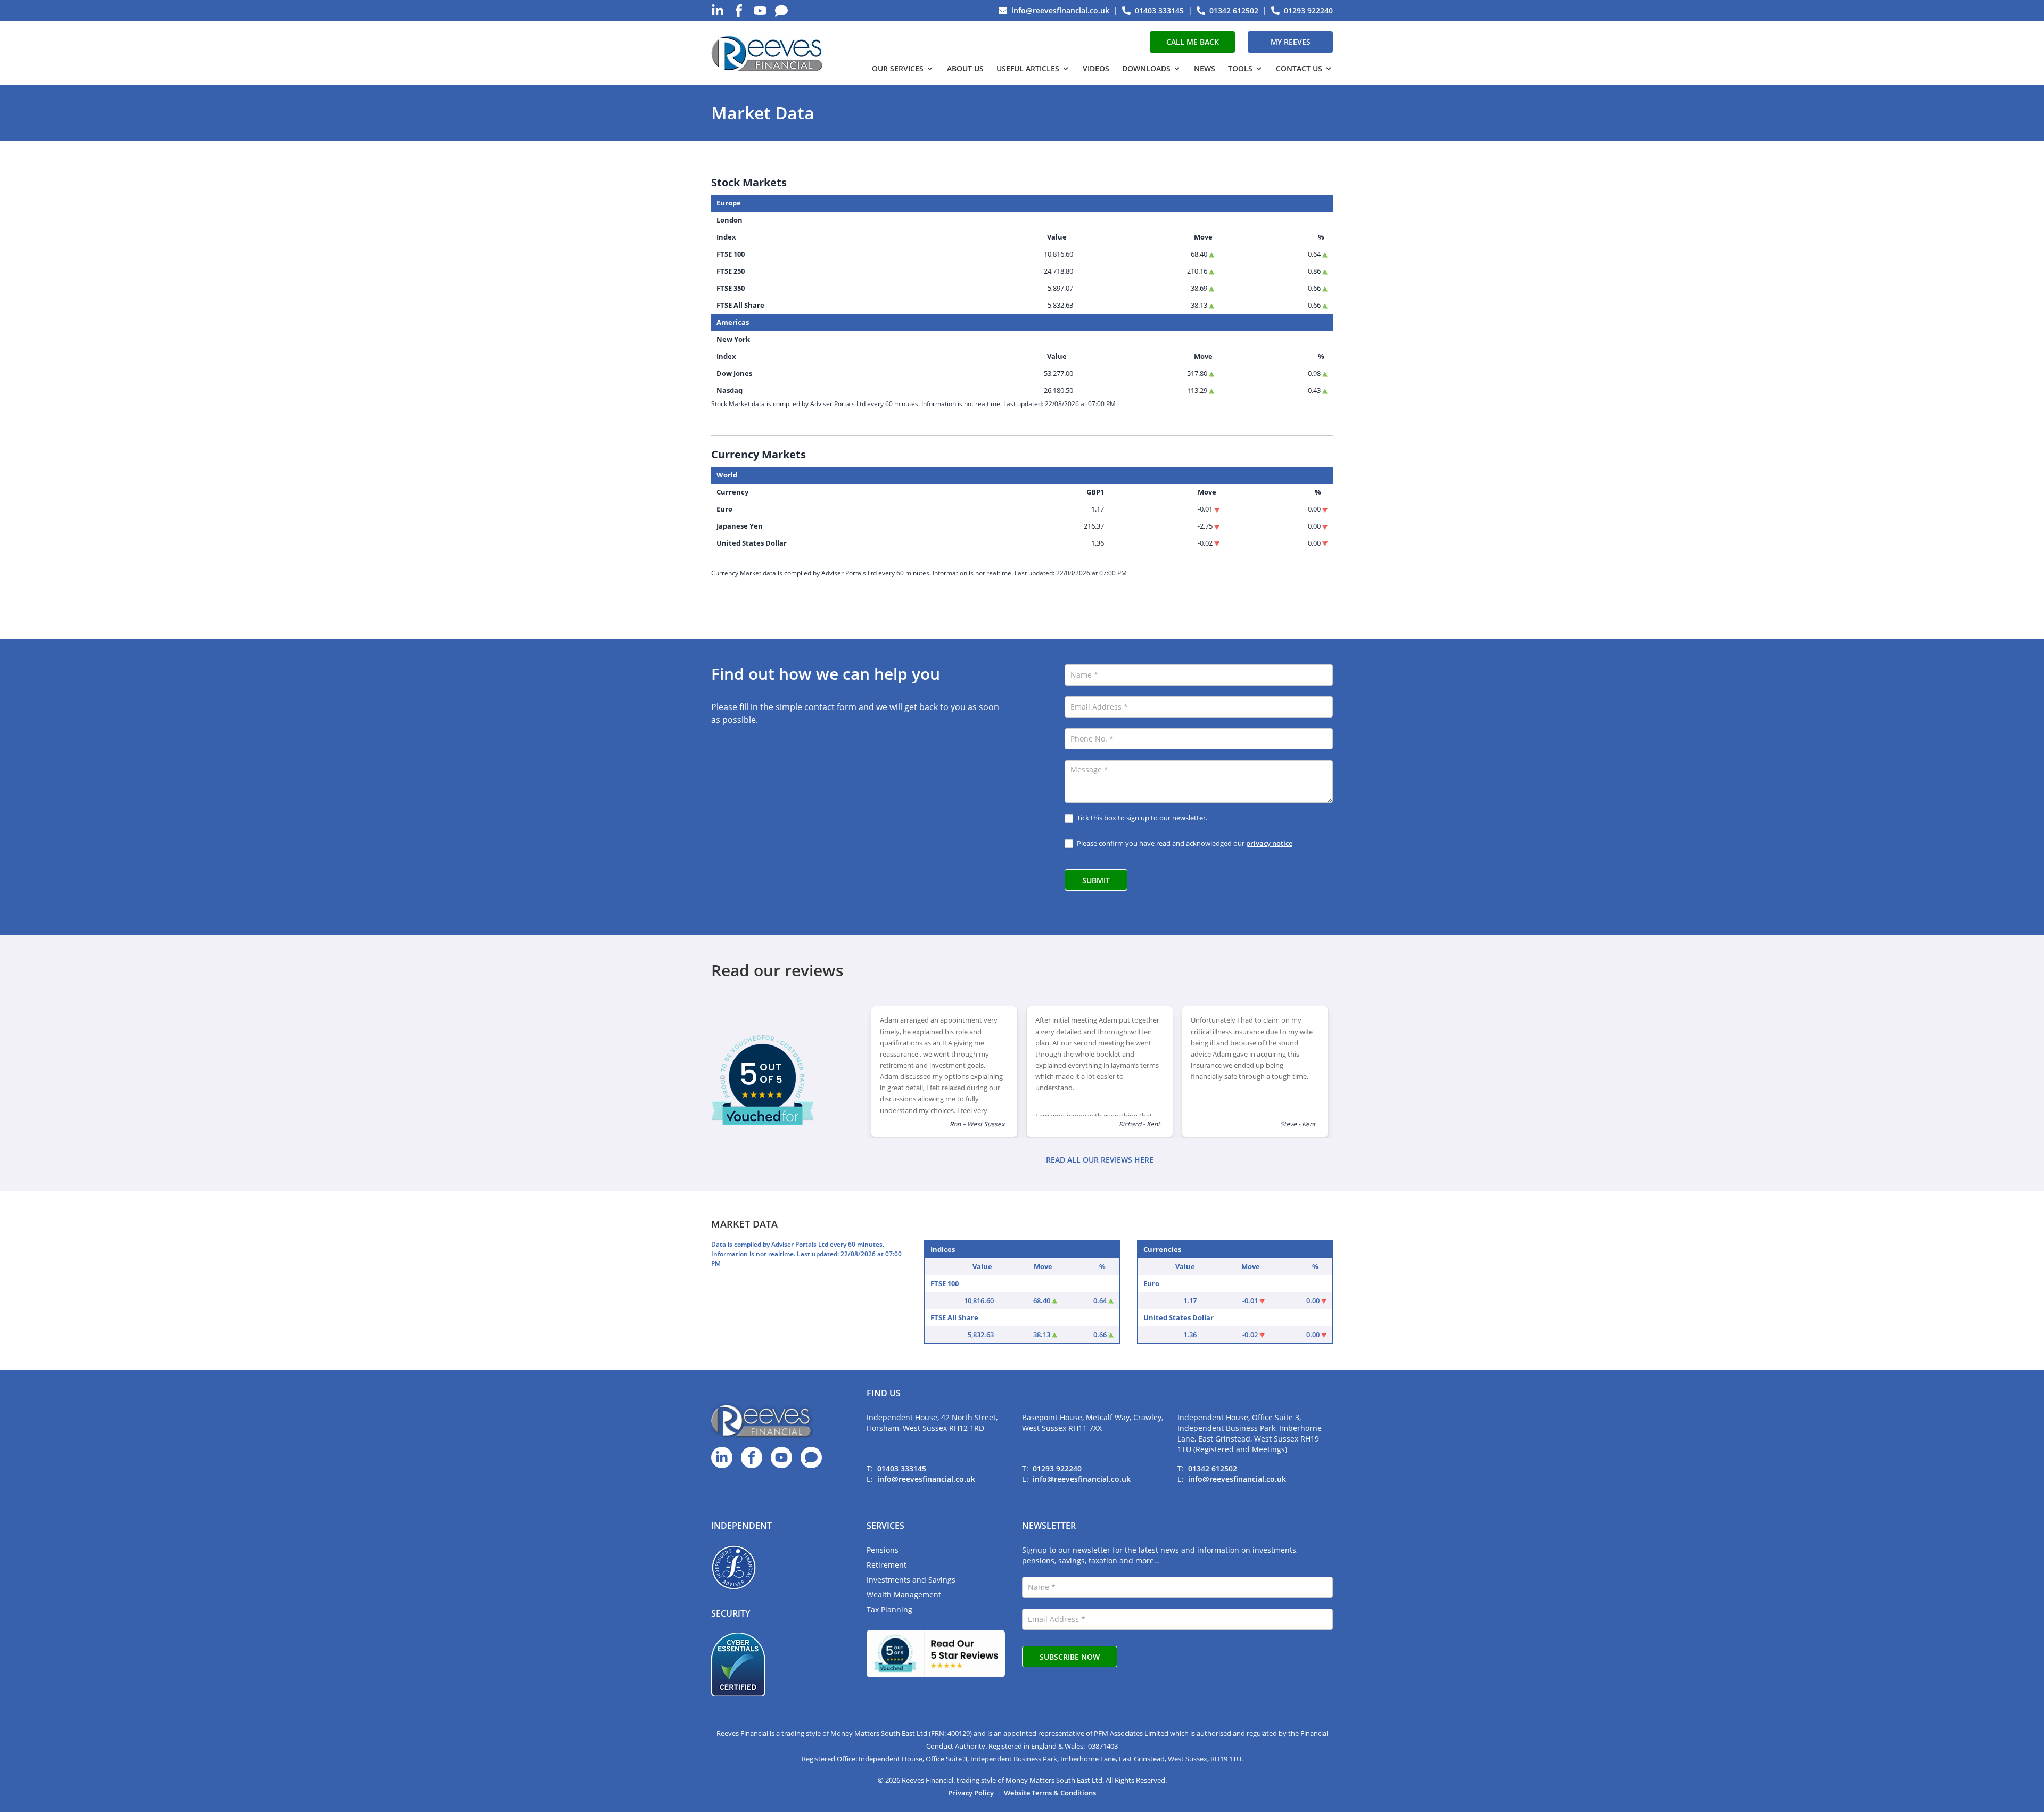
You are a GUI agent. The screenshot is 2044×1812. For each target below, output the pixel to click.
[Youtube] (760, 11)
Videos (1096, 68)
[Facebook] (739, 11)
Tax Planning (889, 1609)
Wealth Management (904, 1595)
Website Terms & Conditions (1050, 1793)
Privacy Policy (971, 1793)
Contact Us (1299, 68)
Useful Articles (1028, 68)
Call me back (1193, 42)
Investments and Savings (911, 1580)
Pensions (883, 1550)
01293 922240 (1057, 1468)
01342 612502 (1213, 1468)
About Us (965, 68)
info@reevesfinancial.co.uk (926, 1479)
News (1205, 68)
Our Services (898, 68)
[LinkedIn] (718, 11)
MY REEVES (1291, 42)
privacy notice (1269, 843)
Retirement (887, 1565)
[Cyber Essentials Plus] (738, 1665)
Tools (1240, 68)
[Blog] (781, 11)
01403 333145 (902, 1468)
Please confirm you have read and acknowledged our (1184, 843)
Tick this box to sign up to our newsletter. (1141, 818)
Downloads (1146, 68)
